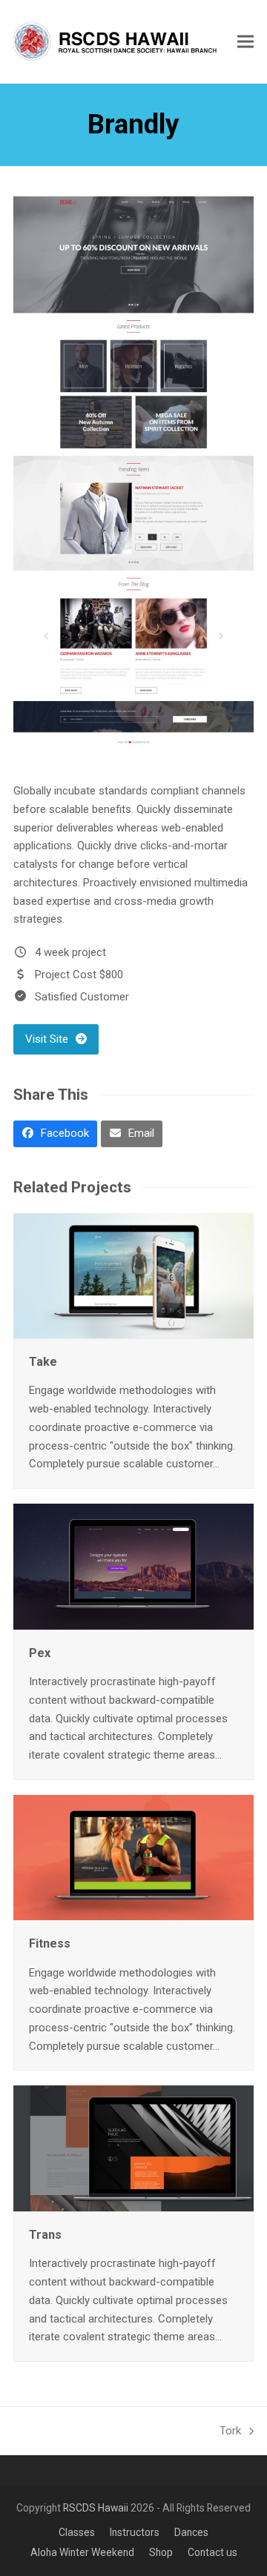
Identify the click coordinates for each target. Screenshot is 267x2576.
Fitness (50, 1943)
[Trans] (133, 2148)
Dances (191, 2532)
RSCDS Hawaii (96, 2508)
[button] (245, 41)
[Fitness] (133, 1857)
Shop (161, 2552)
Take (43, 1362)
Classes (77, 2532)
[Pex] (133, 1566)
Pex (40, 1653)
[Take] (133, 1275)
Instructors (135, 2532)
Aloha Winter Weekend (82, 2552)
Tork (231, 2430)
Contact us (212, 2552)
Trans (45, 2235)
